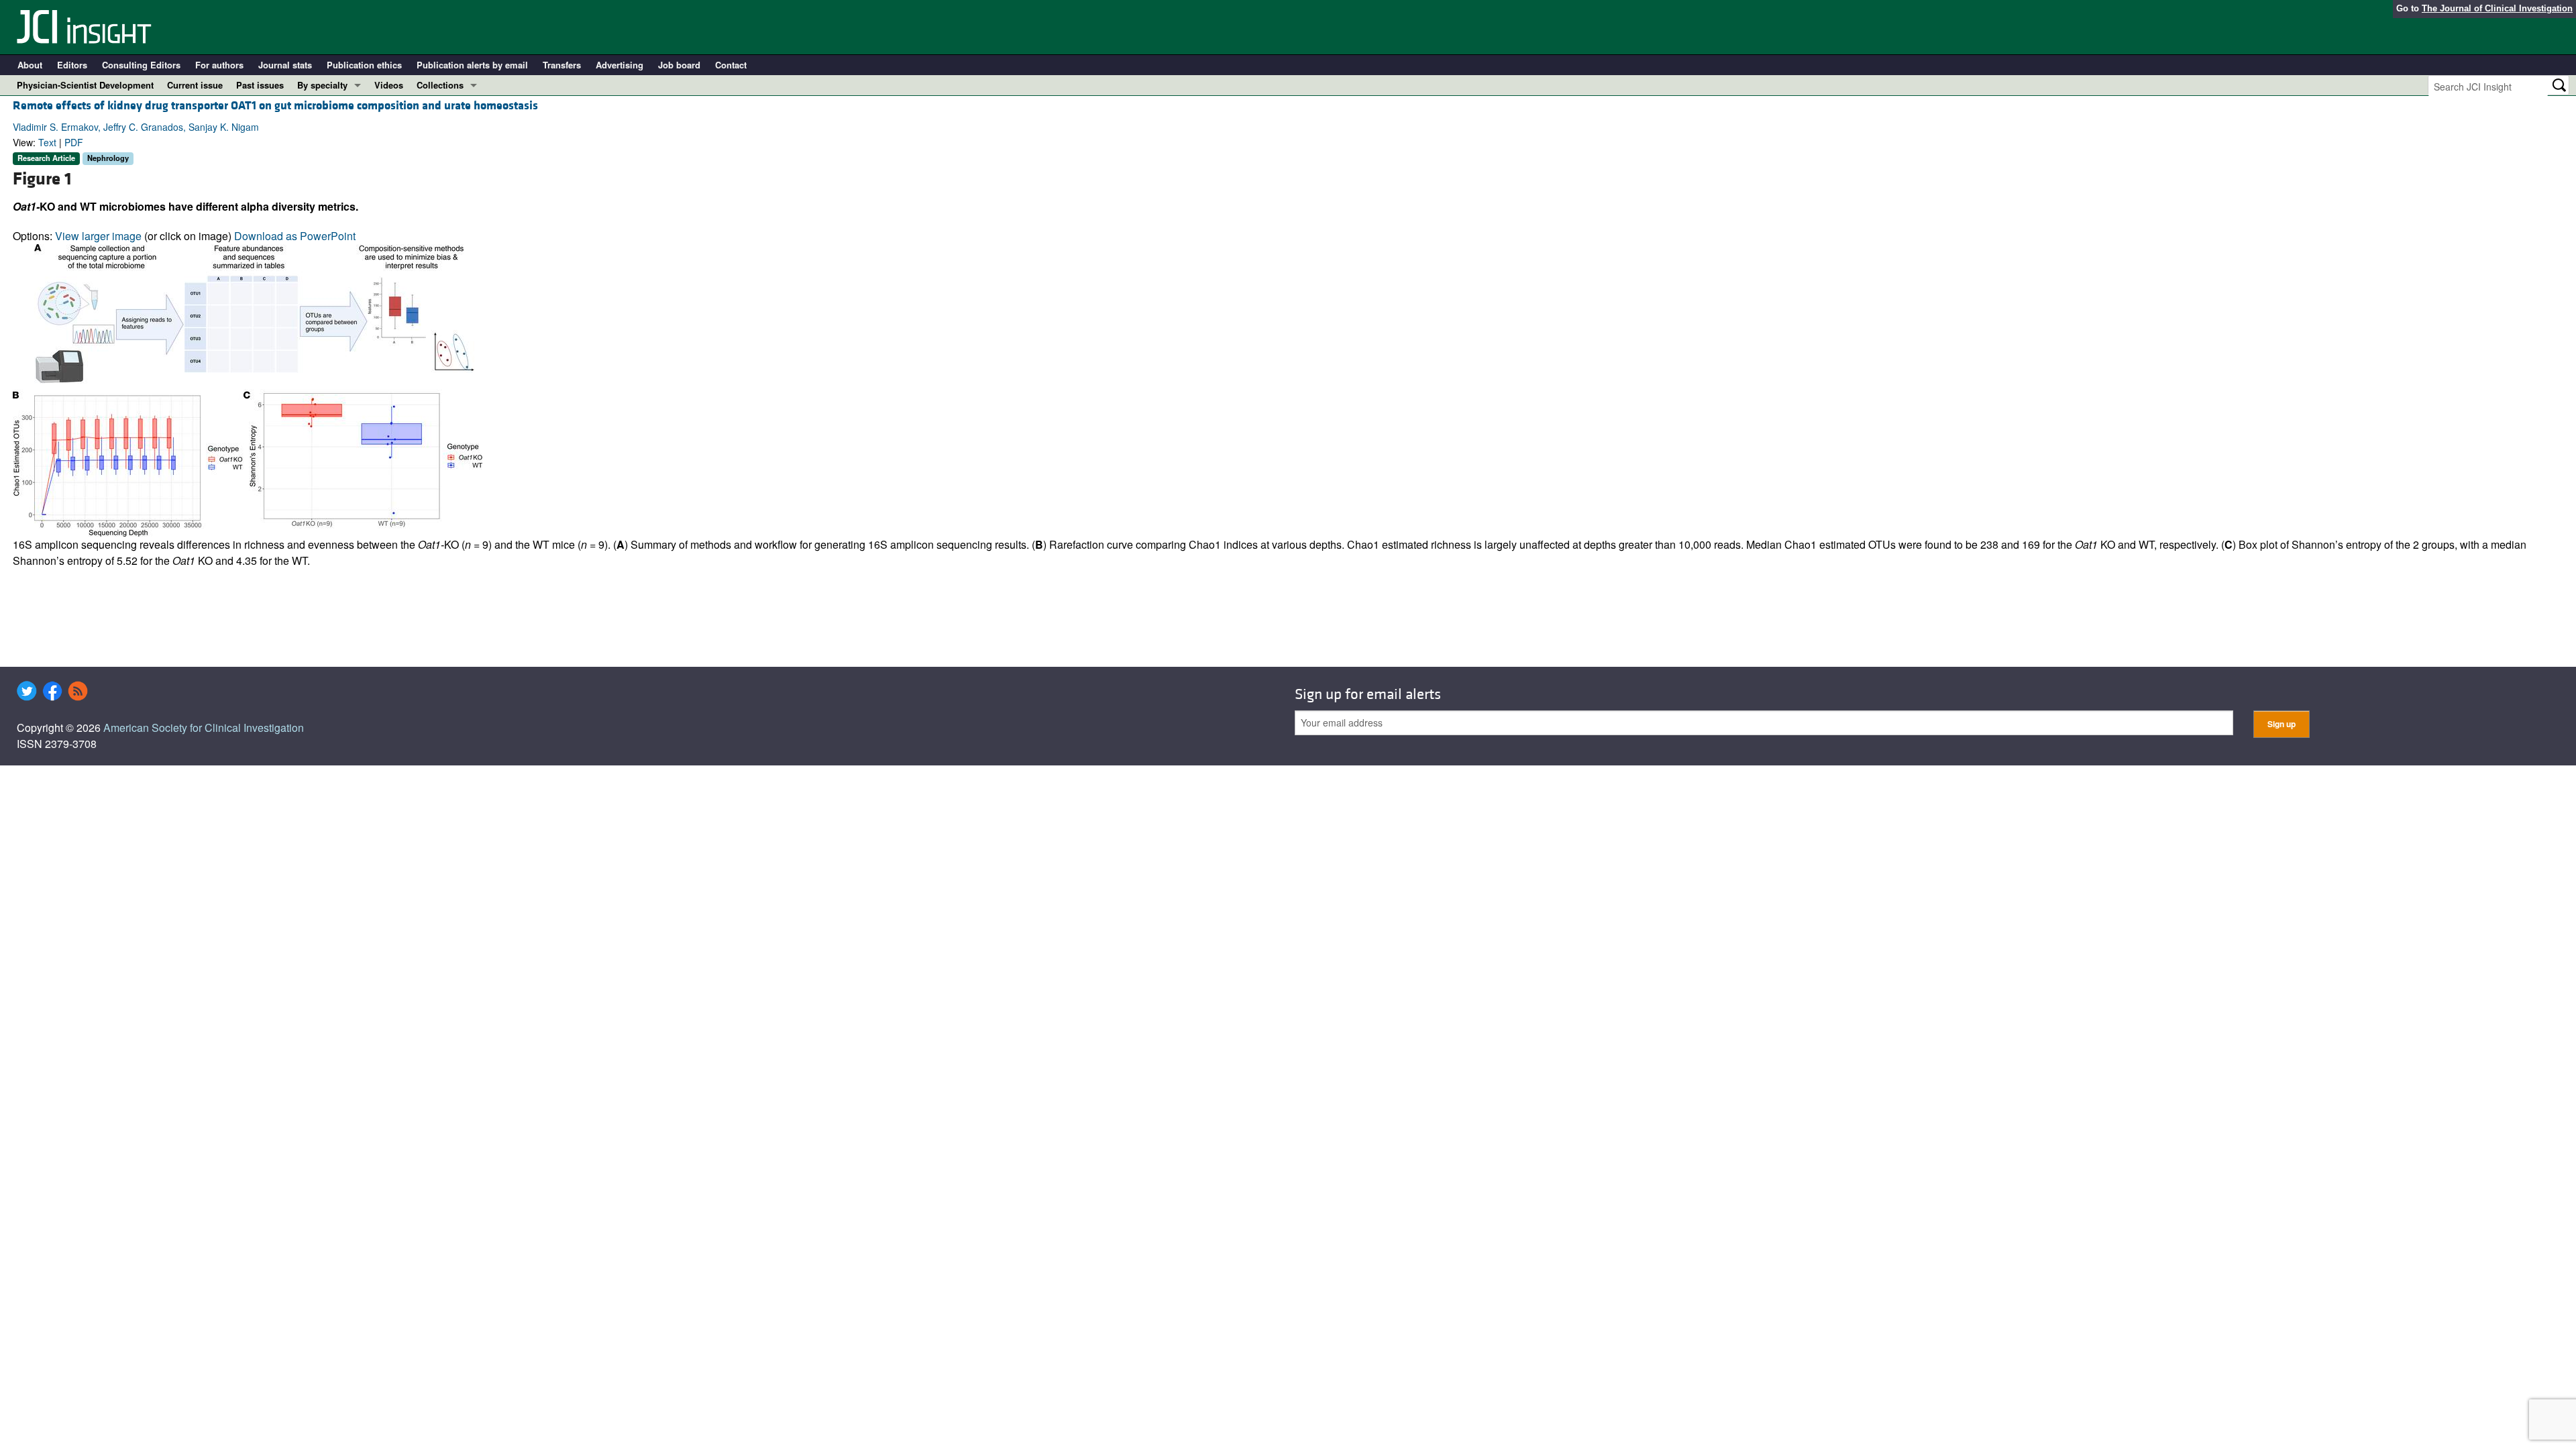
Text (47, 142)
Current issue (195, 85)
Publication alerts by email (472, 65)
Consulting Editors (141, 65)
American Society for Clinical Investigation (204, 728)
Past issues (260, 85)
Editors (72, 65)
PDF (74, 142)
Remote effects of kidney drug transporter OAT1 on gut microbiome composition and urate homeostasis (275, 106)
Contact (731, 65)
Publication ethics (364, 65)
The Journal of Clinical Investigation (2497, 8)
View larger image (98, 236)
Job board (679, 65)
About (30, 65)
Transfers (562, 65)
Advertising (620, 65)
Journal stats (285, 65)
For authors (219, 65)
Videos (389, 85)
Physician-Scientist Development (85, 85)
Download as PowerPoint (295, 236)
